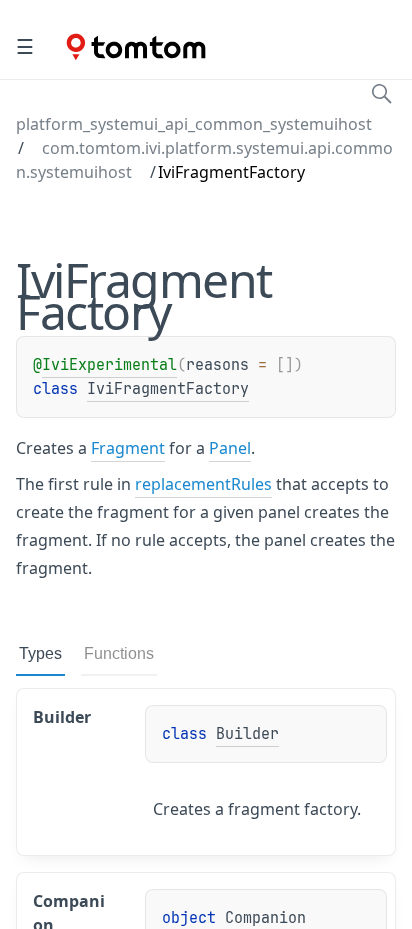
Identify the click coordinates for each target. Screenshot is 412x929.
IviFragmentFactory (168, 389)
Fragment (128, 448)
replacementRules (203, 484)
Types (40, 653)
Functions (119, 653)
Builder (247, 734)
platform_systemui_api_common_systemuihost (194, 124)
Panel (230, 448)
